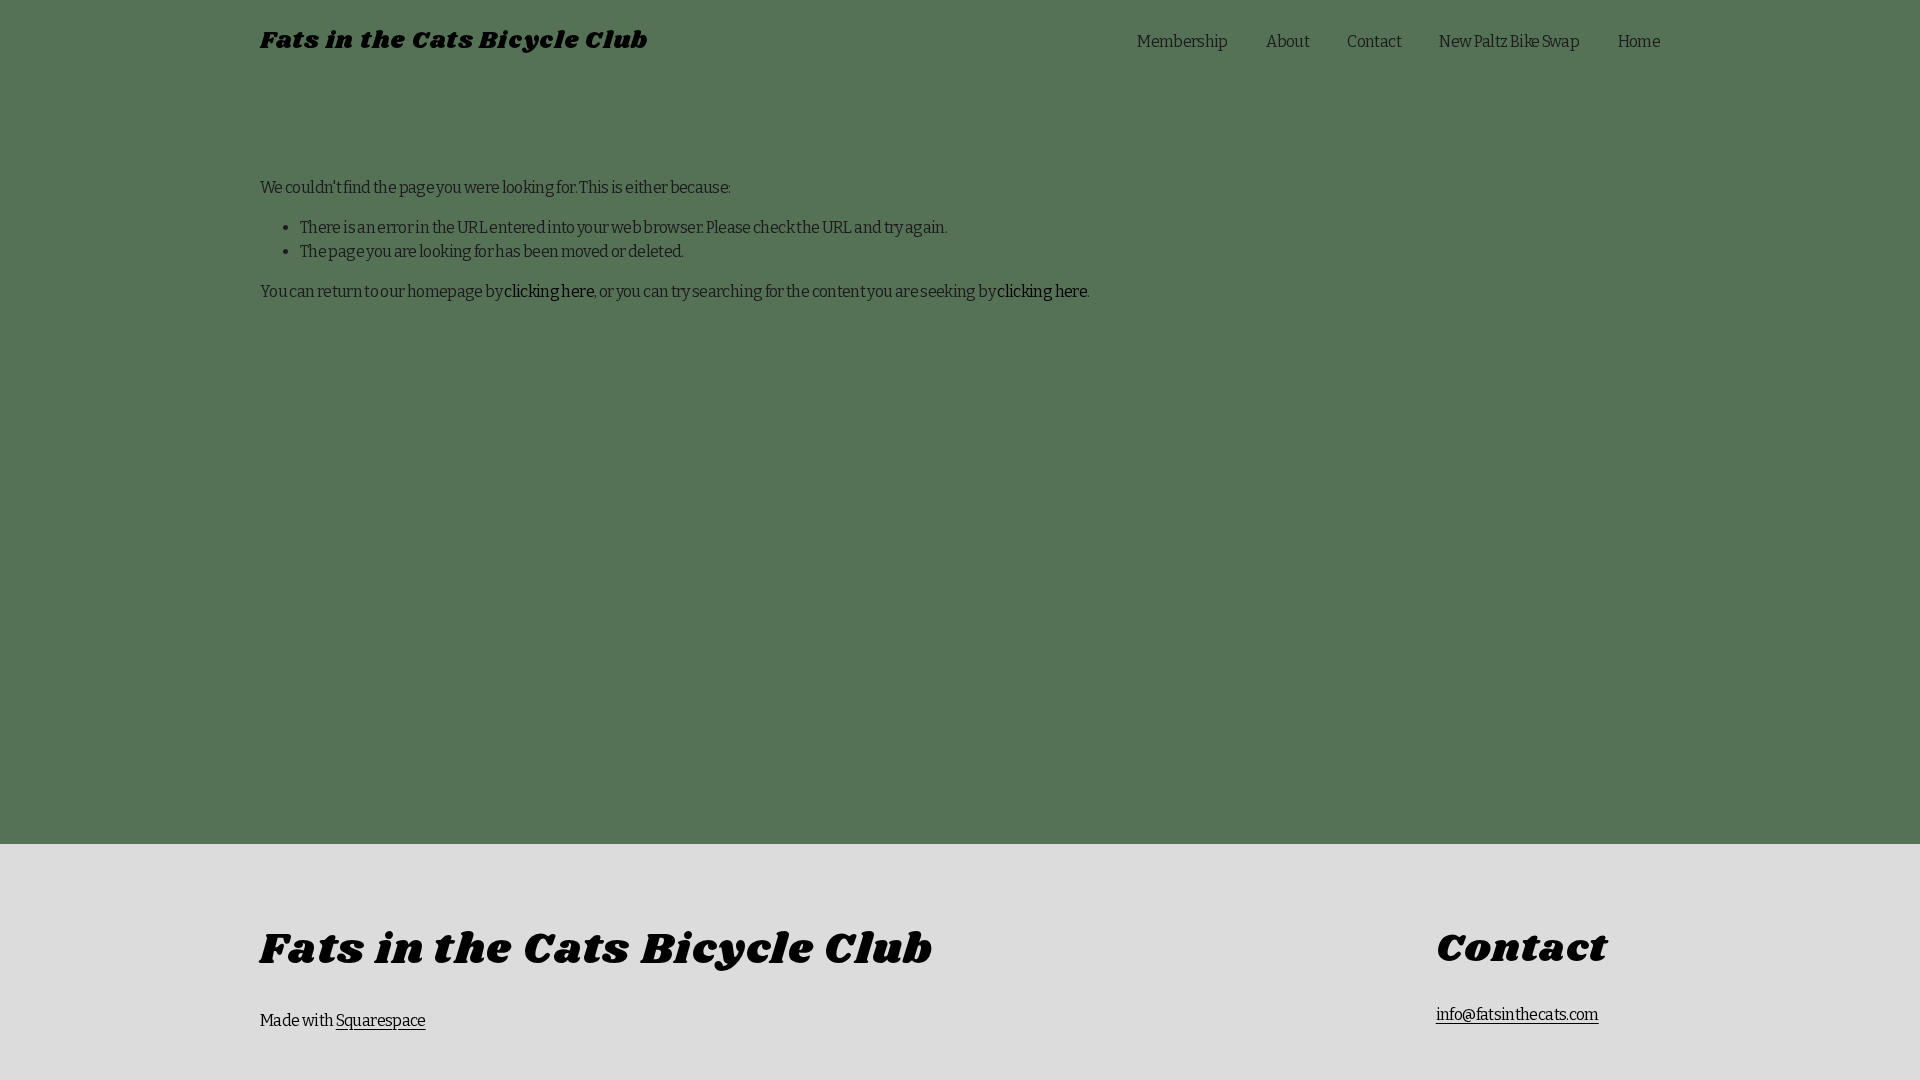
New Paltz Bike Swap (1509, 41)
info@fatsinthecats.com (1517, 1014)
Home (1639, 41)
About (1287, 41)
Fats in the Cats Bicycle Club (454, 41)
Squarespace (381, 1020)
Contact (1374, 41)
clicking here (549, 291)
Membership (1182, 41)
